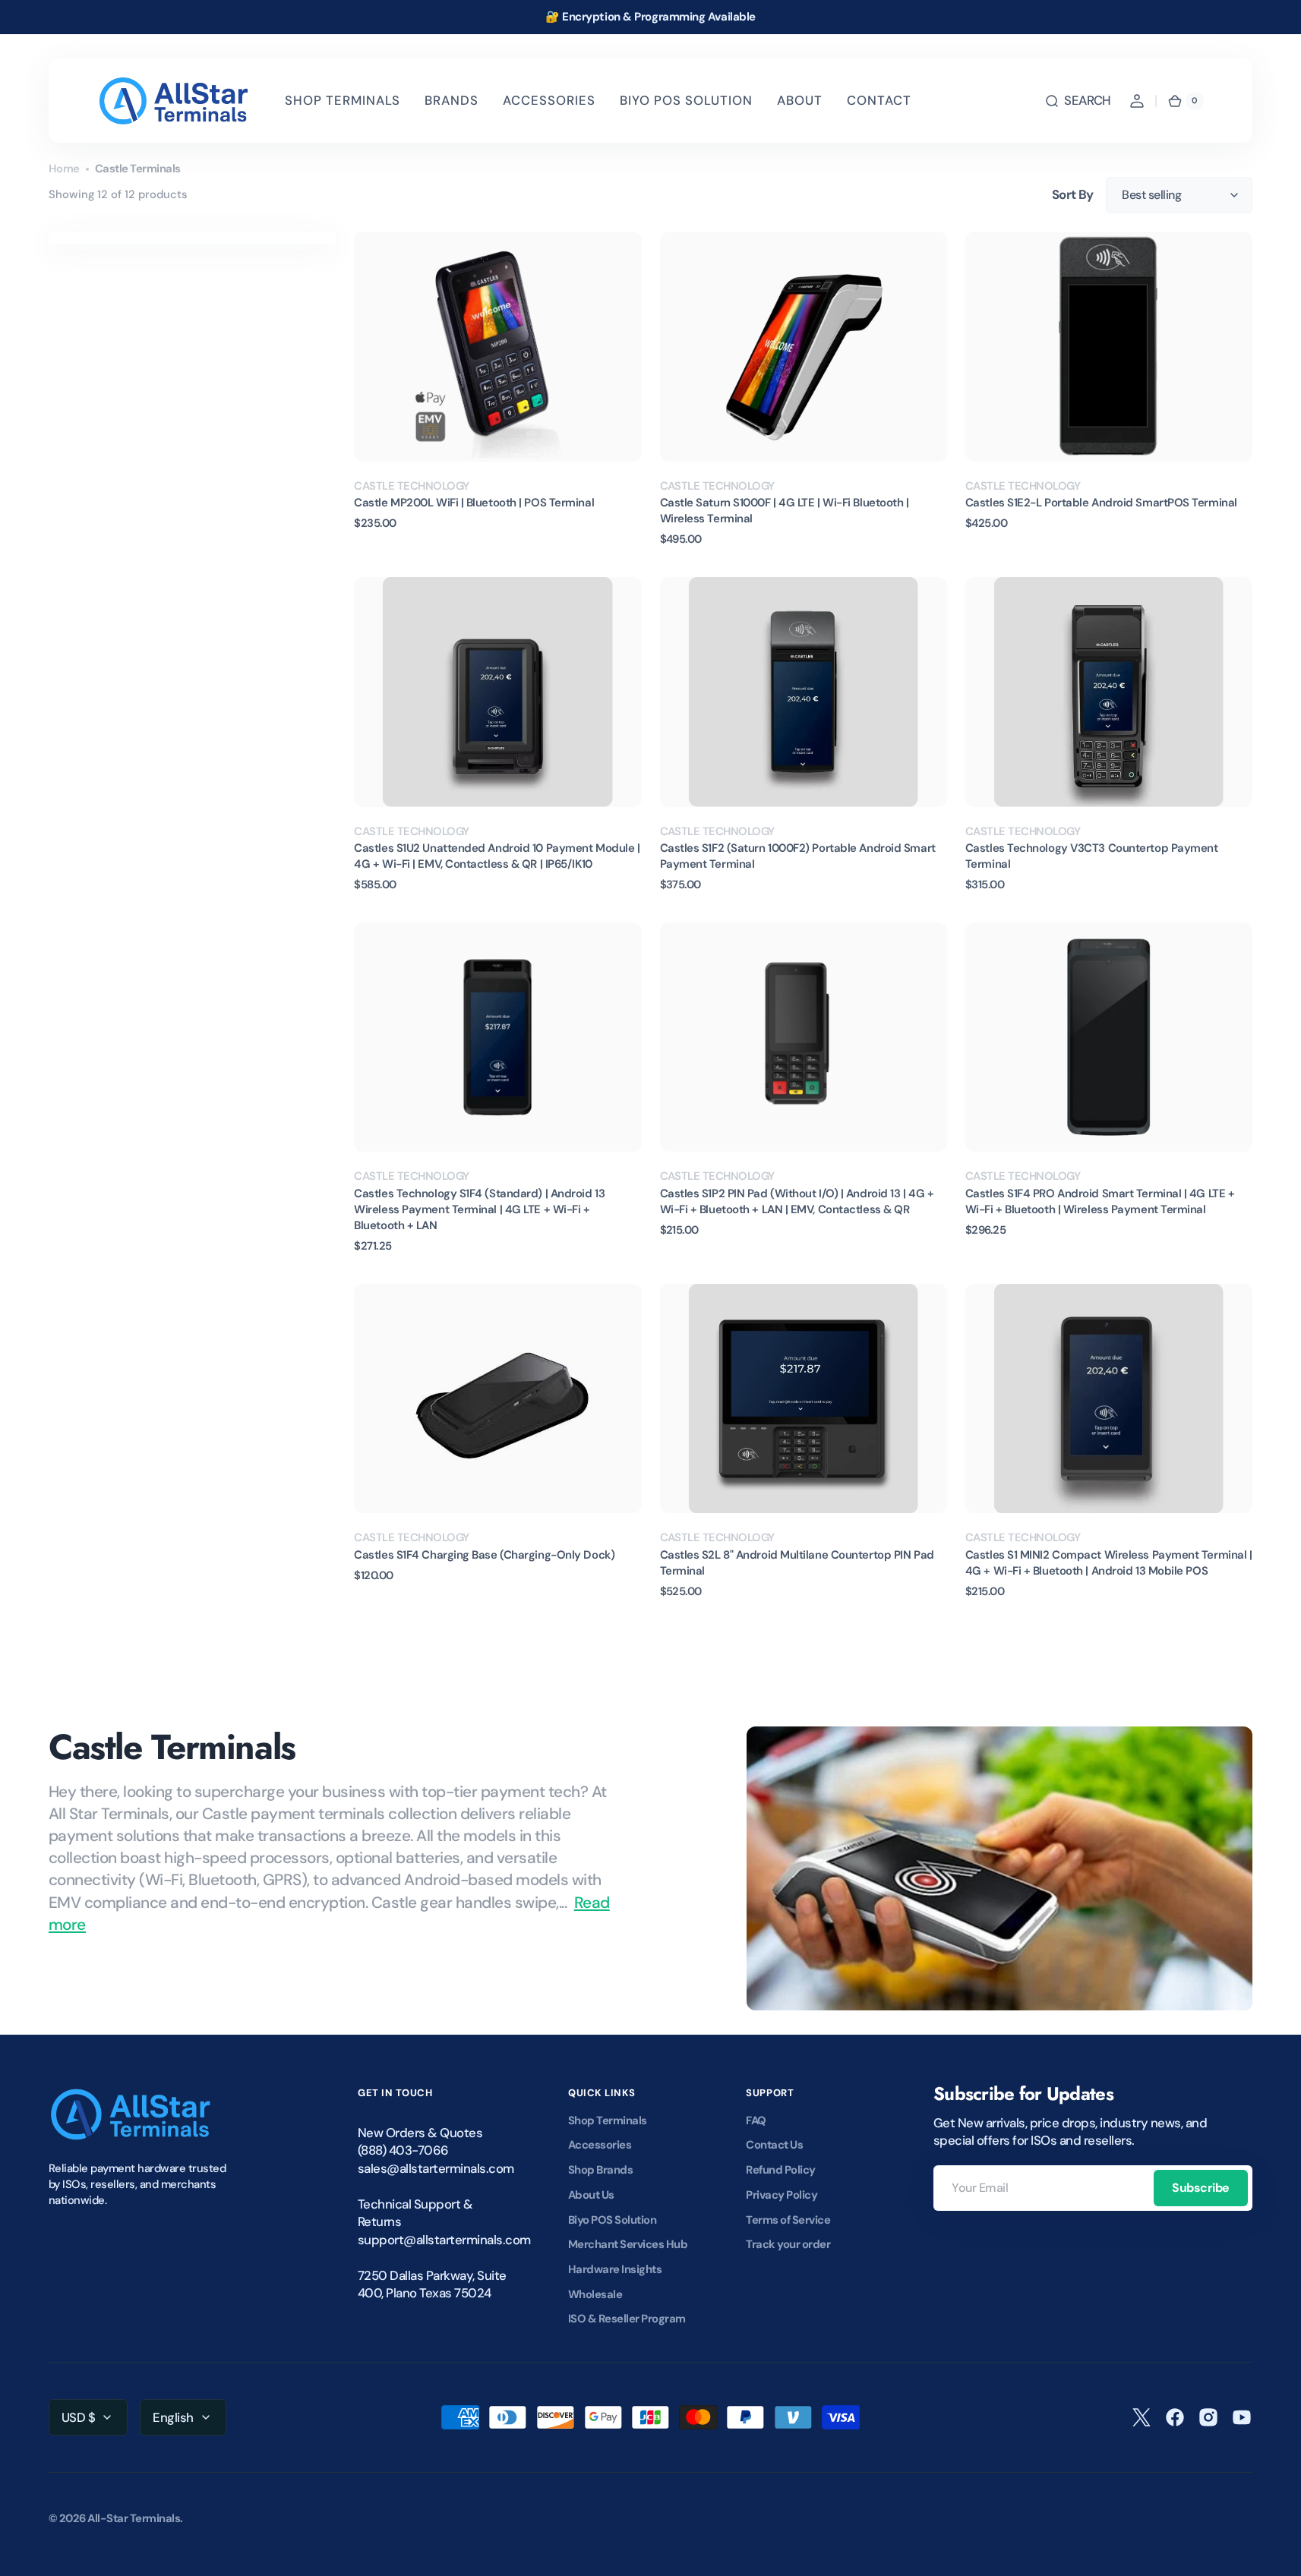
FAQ (756, 2120)
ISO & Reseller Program (627, 2319)
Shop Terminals (608, 2120)
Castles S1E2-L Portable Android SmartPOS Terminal (1101, 503)
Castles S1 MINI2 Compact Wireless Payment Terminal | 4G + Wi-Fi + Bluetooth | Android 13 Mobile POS (1109, 1563)
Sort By (1073, 194)
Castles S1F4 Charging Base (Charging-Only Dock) (484, 1555)
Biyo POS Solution (612, 2220)
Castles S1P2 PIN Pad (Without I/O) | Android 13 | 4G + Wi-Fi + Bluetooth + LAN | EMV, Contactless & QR (797, 1201)
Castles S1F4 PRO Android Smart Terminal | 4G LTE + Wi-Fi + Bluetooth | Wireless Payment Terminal (1100, 1201)
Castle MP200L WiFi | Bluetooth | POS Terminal (474, 503)
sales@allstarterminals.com (434, 2168)
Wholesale (595, 2294)
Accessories (600, 2145)
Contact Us (774, 2145)
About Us (591, 2195)
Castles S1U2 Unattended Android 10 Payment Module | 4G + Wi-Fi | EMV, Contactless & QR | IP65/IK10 (497, 856)
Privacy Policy (782, 2195)
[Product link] (497, 389)
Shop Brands (600, 2170)
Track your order (788, 2244)
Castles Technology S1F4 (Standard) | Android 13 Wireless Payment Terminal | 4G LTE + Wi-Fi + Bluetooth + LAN (479, 1209)
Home (64, 169)
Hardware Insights (615, 2269)
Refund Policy (780, 2170)
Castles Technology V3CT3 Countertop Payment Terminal (1092, 856)
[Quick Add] (390, 425)
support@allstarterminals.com (434, 2240)
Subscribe (1201, 2188)
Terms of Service (788, 2220)
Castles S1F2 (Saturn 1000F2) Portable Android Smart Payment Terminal (798, 856)
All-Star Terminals (134, 2518)
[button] (1078, 101)
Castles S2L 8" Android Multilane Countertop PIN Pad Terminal (797, 1563)
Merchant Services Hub (628, 2244)
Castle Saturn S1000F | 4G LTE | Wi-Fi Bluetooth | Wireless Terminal (785, 511)
